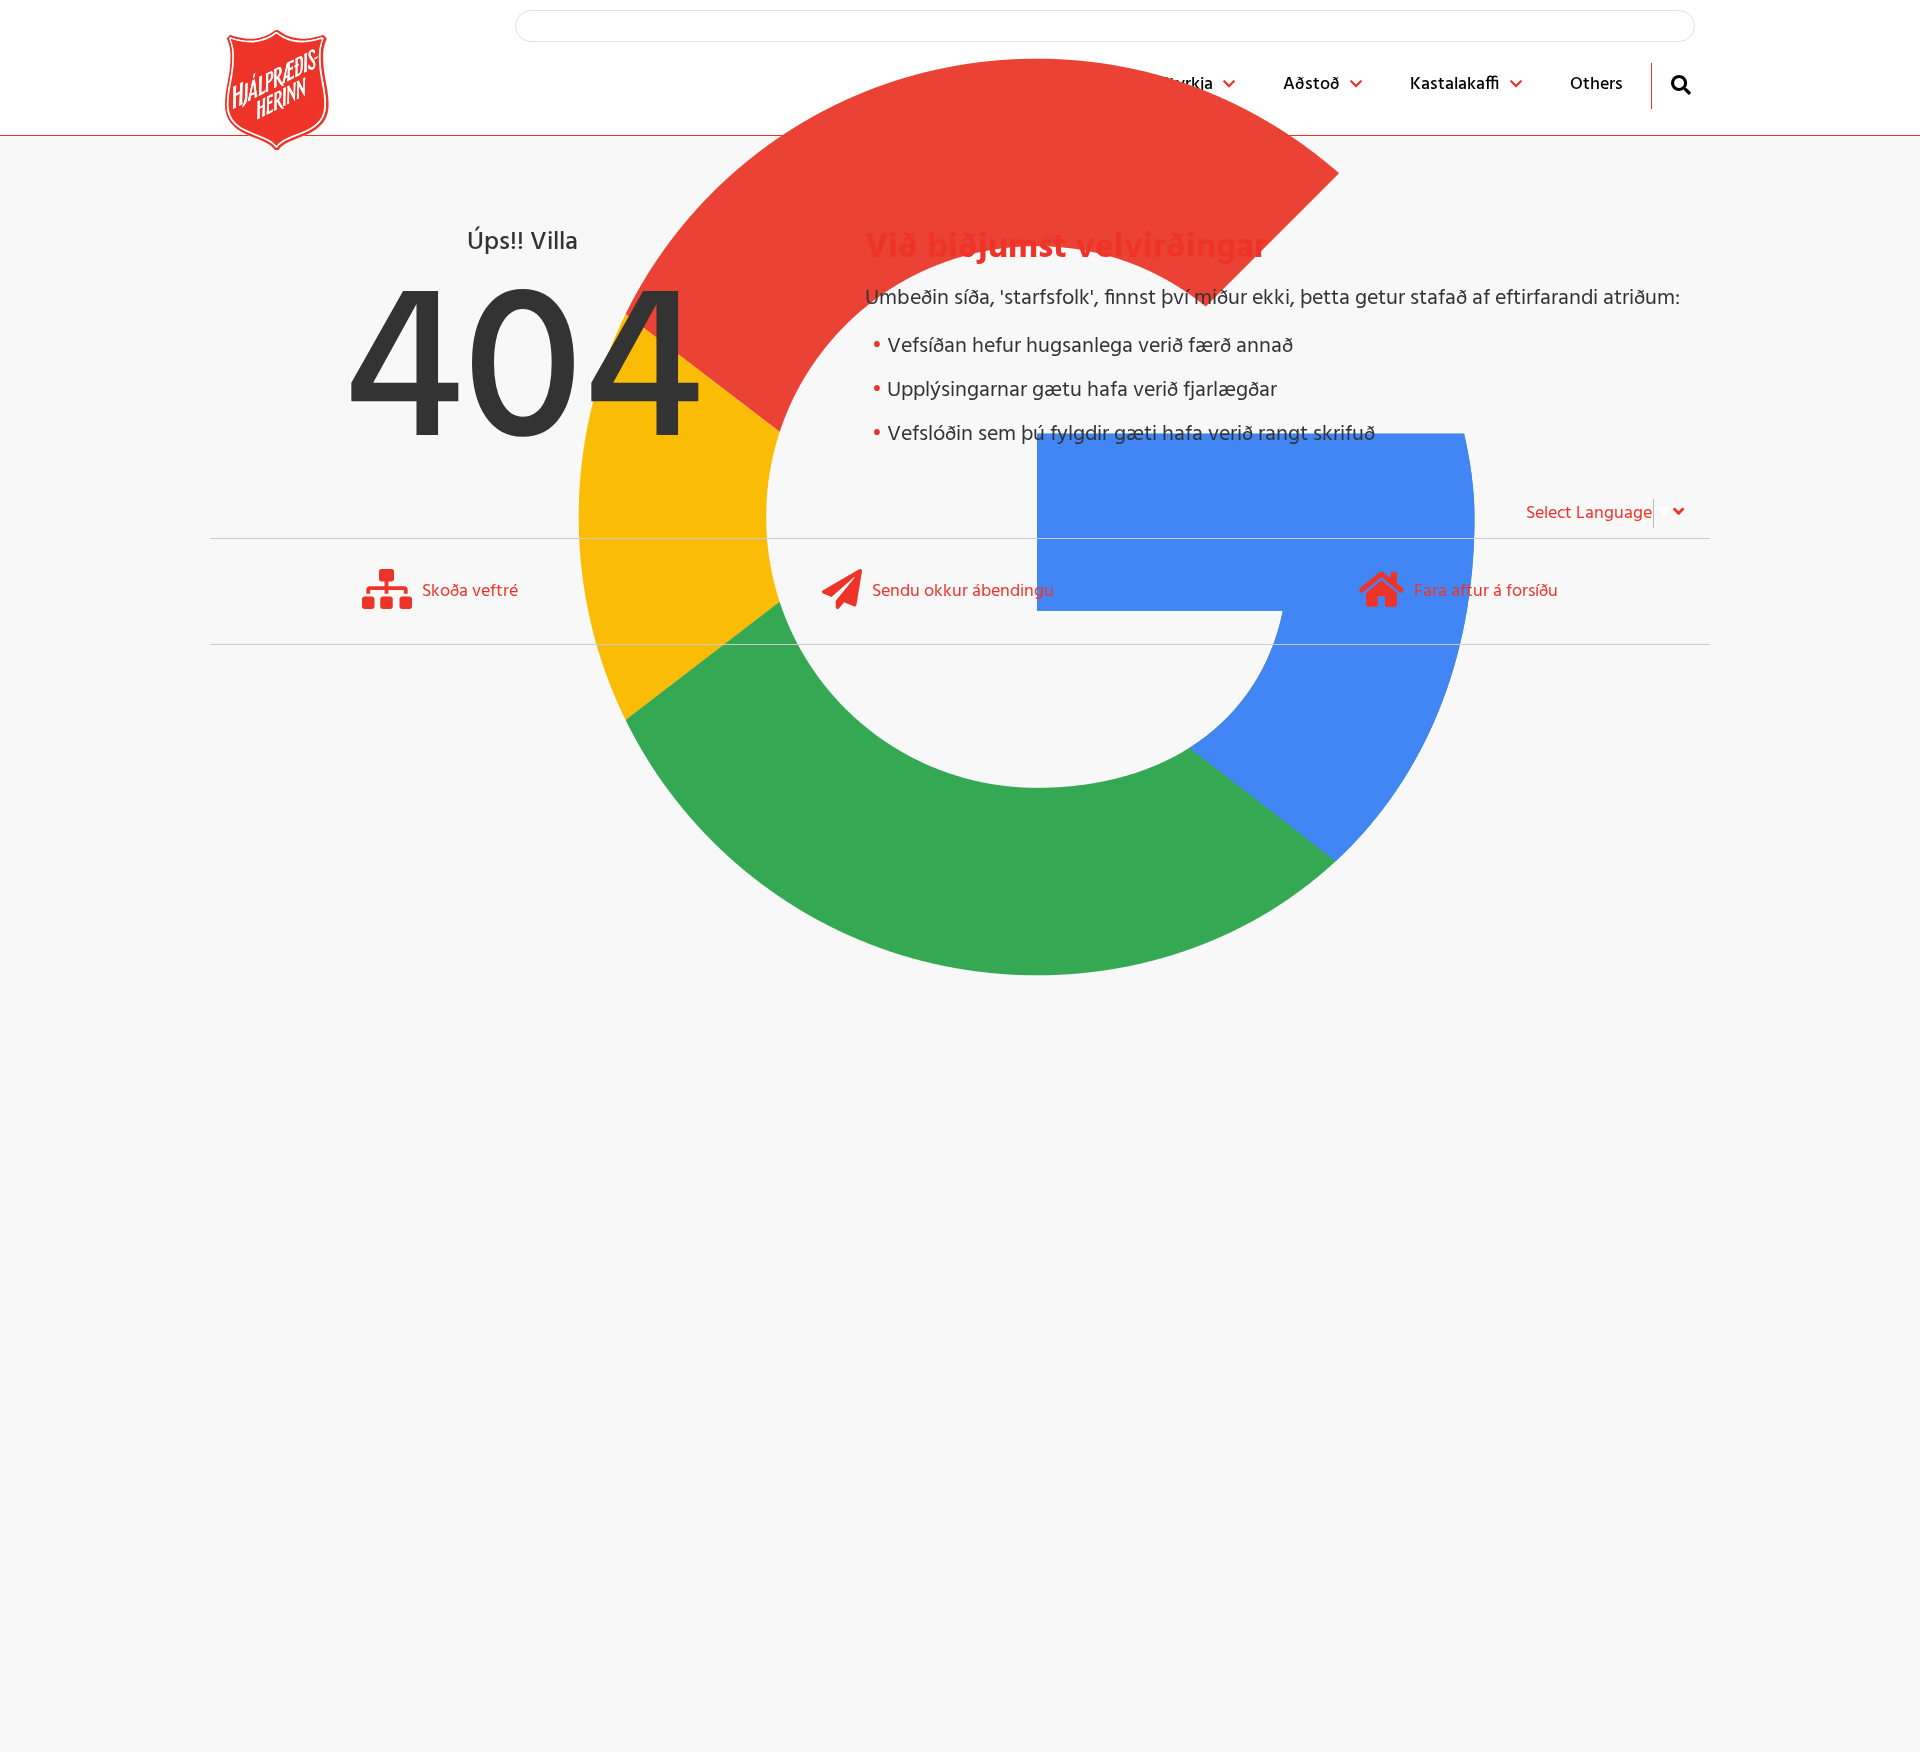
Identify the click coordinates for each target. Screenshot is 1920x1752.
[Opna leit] (1680, 84)
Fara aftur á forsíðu (1486, 591)
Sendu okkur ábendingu (963, 591)
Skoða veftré (470, 591)
